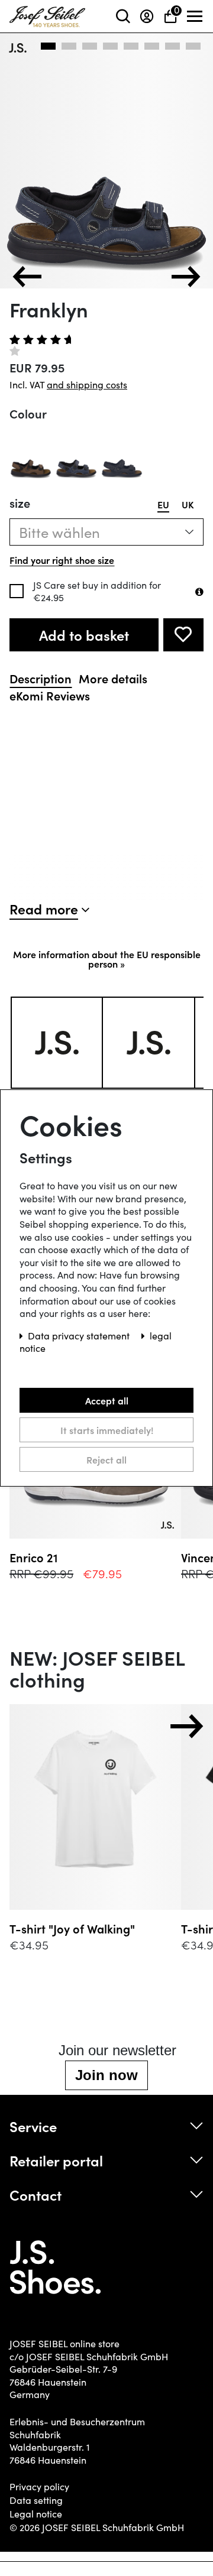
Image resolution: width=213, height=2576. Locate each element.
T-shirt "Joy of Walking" (72, 1928)
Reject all (106, 1459)
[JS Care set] (199, 592)
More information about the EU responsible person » (107, 959)
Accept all (107, 1400)
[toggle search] (123, 16)
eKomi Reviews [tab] (50, 695)
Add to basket (84, 635)
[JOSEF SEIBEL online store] (47, 14)
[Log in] (147, 16)
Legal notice (36, 2514)
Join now (106, 2075)
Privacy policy (39, 2487)
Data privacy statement (80, 1336)
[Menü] (195, 17)
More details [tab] (113, 678)
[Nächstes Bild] (186, 277)
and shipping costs (87, 385)
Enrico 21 (34, 1557)
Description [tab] (41, 678)
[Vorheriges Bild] (27, 277)
